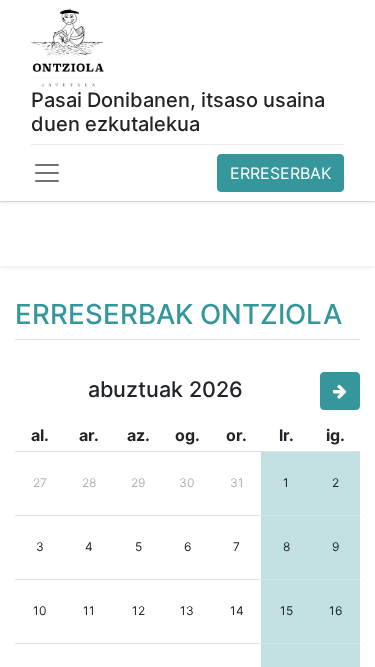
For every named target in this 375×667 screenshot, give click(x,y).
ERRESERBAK (280, 173)
